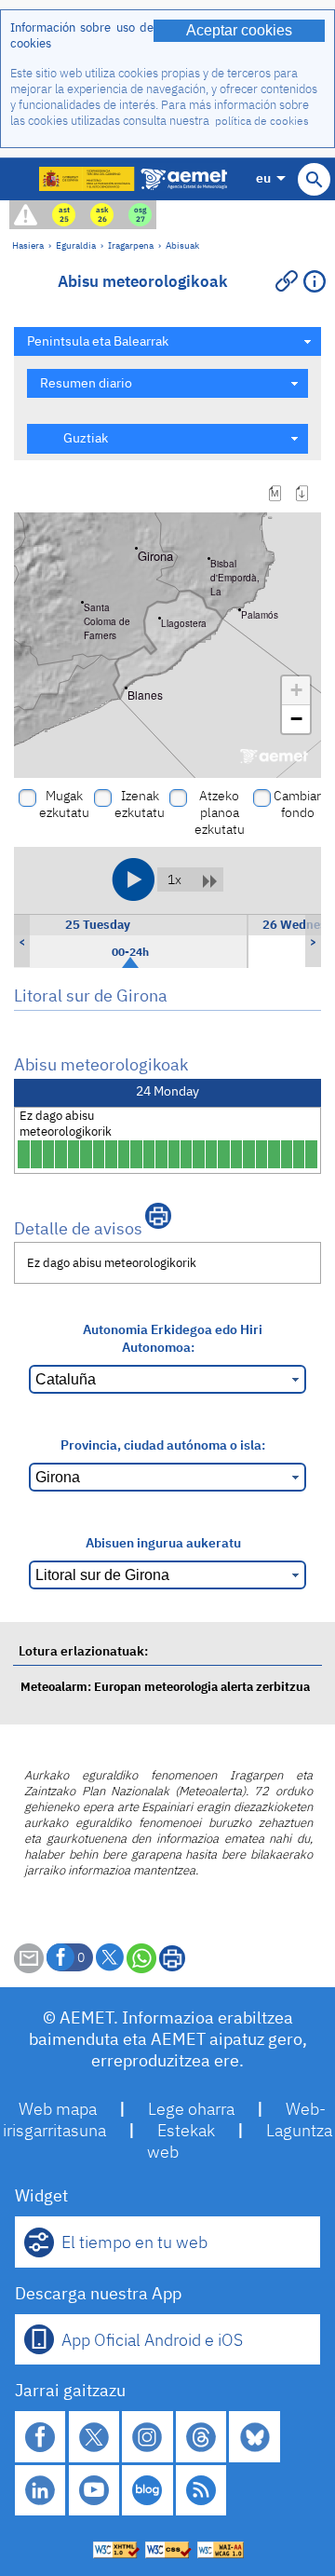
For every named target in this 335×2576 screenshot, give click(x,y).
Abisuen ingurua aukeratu (163, 1542)
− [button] (296, 719)
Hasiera (28, 245)
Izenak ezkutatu (140, 804)
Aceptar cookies (239, 30)
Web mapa (58, 2109)
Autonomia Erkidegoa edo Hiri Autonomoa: (173, 1338)
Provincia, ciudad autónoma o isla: (163, 1445)
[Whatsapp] (141, 1958)
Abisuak (182, 245)
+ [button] (296, 690)
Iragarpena (131, 245)
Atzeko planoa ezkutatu (220, 812)
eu (263, 177)
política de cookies (262, 121)
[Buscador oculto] (314, 179)
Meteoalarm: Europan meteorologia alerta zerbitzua (165, 1687)
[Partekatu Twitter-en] (110, 1957)
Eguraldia (76, 245)
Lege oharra (191, 2109)
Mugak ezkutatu (64, 804)
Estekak (186, 2130)
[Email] (29, 1968)
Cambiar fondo (297, 804)
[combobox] (167, 341)
